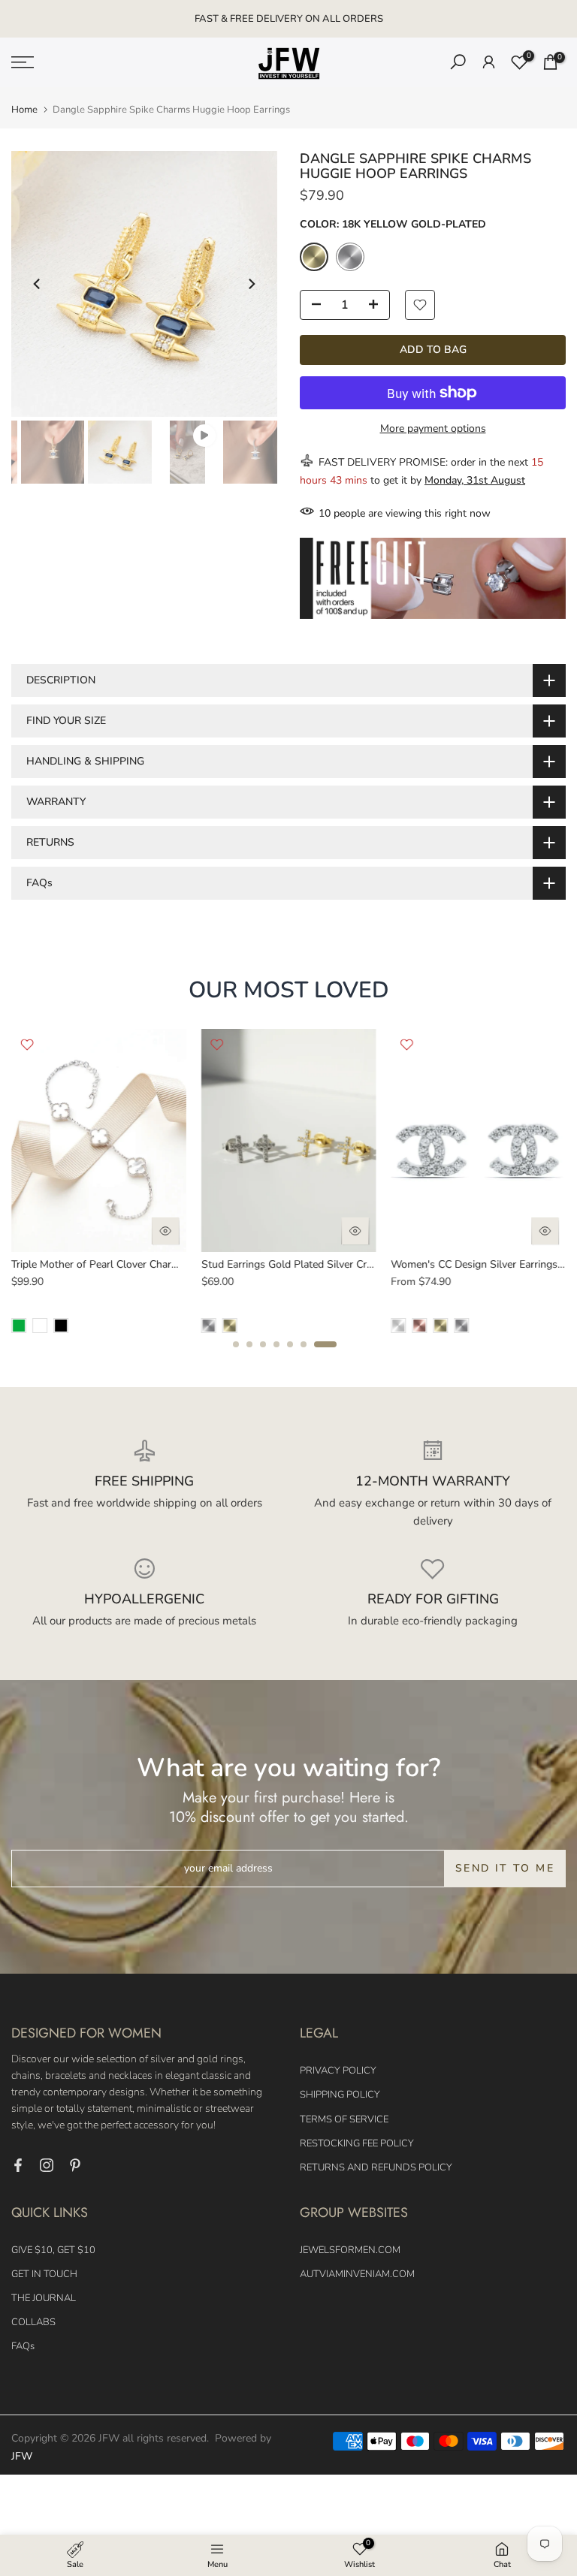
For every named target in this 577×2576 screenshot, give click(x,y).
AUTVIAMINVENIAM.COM (357, 2274)
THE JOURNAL (44, 2298)
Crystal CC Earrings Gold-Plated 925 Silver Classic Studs (343, 1264)
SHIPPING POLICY (340, 2095)
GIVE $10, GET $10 (53, 2250)
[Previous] (38, 284)
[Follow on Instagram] (47, 2165)
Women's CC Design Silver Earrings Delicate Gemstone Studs (164, 1264)
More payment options (433, 428)
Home (24, 110)
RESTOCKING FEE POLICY (357, 2143)
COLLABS (33, 2322)
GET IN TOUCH (44, 2274)
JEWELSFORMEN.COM (350, 2250)
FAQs (23, 2346)
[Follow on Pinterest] (75, 2165)
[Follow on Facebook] (18, 2165)
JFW (22, 2456)
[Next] (251, 284)
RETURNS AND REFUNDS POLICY (376, 2167)
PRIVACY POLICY (338, 2071)
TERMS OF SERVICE (344, 2119)
